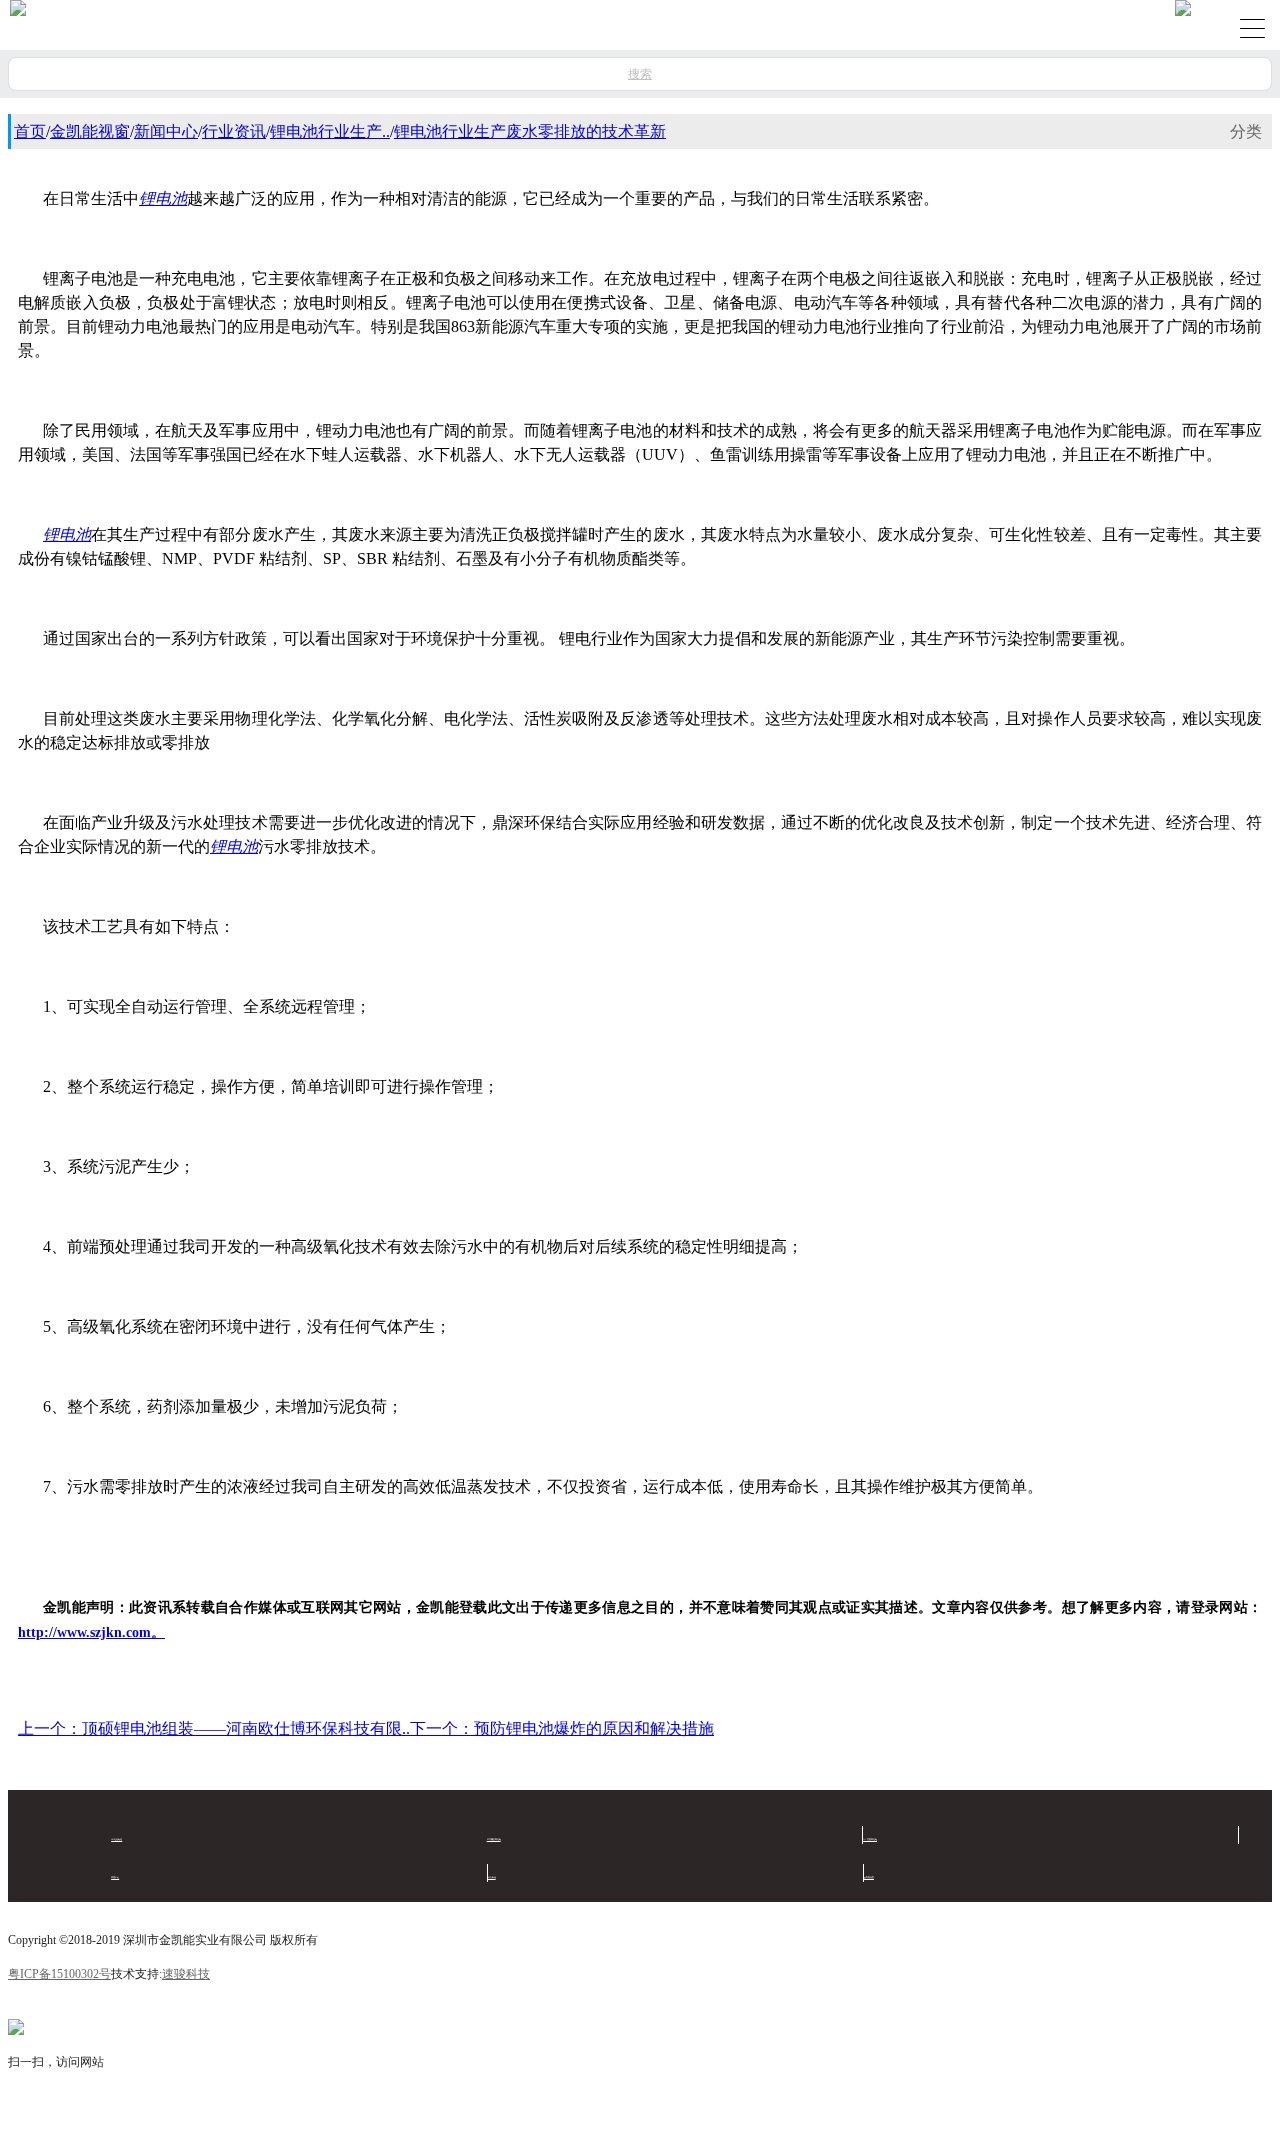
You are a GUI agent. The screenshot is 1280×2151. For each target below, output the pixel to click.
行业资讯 (234, 131)
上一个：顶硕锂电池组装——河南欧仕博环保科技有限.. (214, 1728)
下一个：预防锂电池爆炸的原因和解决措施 (562, 1728)
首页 (30, 131)
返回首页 (72, 2124)
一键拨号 (392, 2124)
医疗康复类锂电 (494, 1839)
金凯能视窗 (90, 131)
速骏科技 (186, 1974)
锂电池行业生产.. (330, 131)
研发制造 (492, 1877)
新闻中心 (166, 131)
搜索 (640, 74)
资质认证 (115, 1877)
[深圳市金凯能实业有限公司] (18, 25)
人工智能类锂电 (870, 1839)
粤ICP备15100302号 (59, 1974)
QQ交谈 (708, 2124)
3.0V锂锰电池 (116, 1839)
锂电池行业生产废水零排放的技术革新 (530, 131)
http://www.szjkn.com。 (91, 1632)
